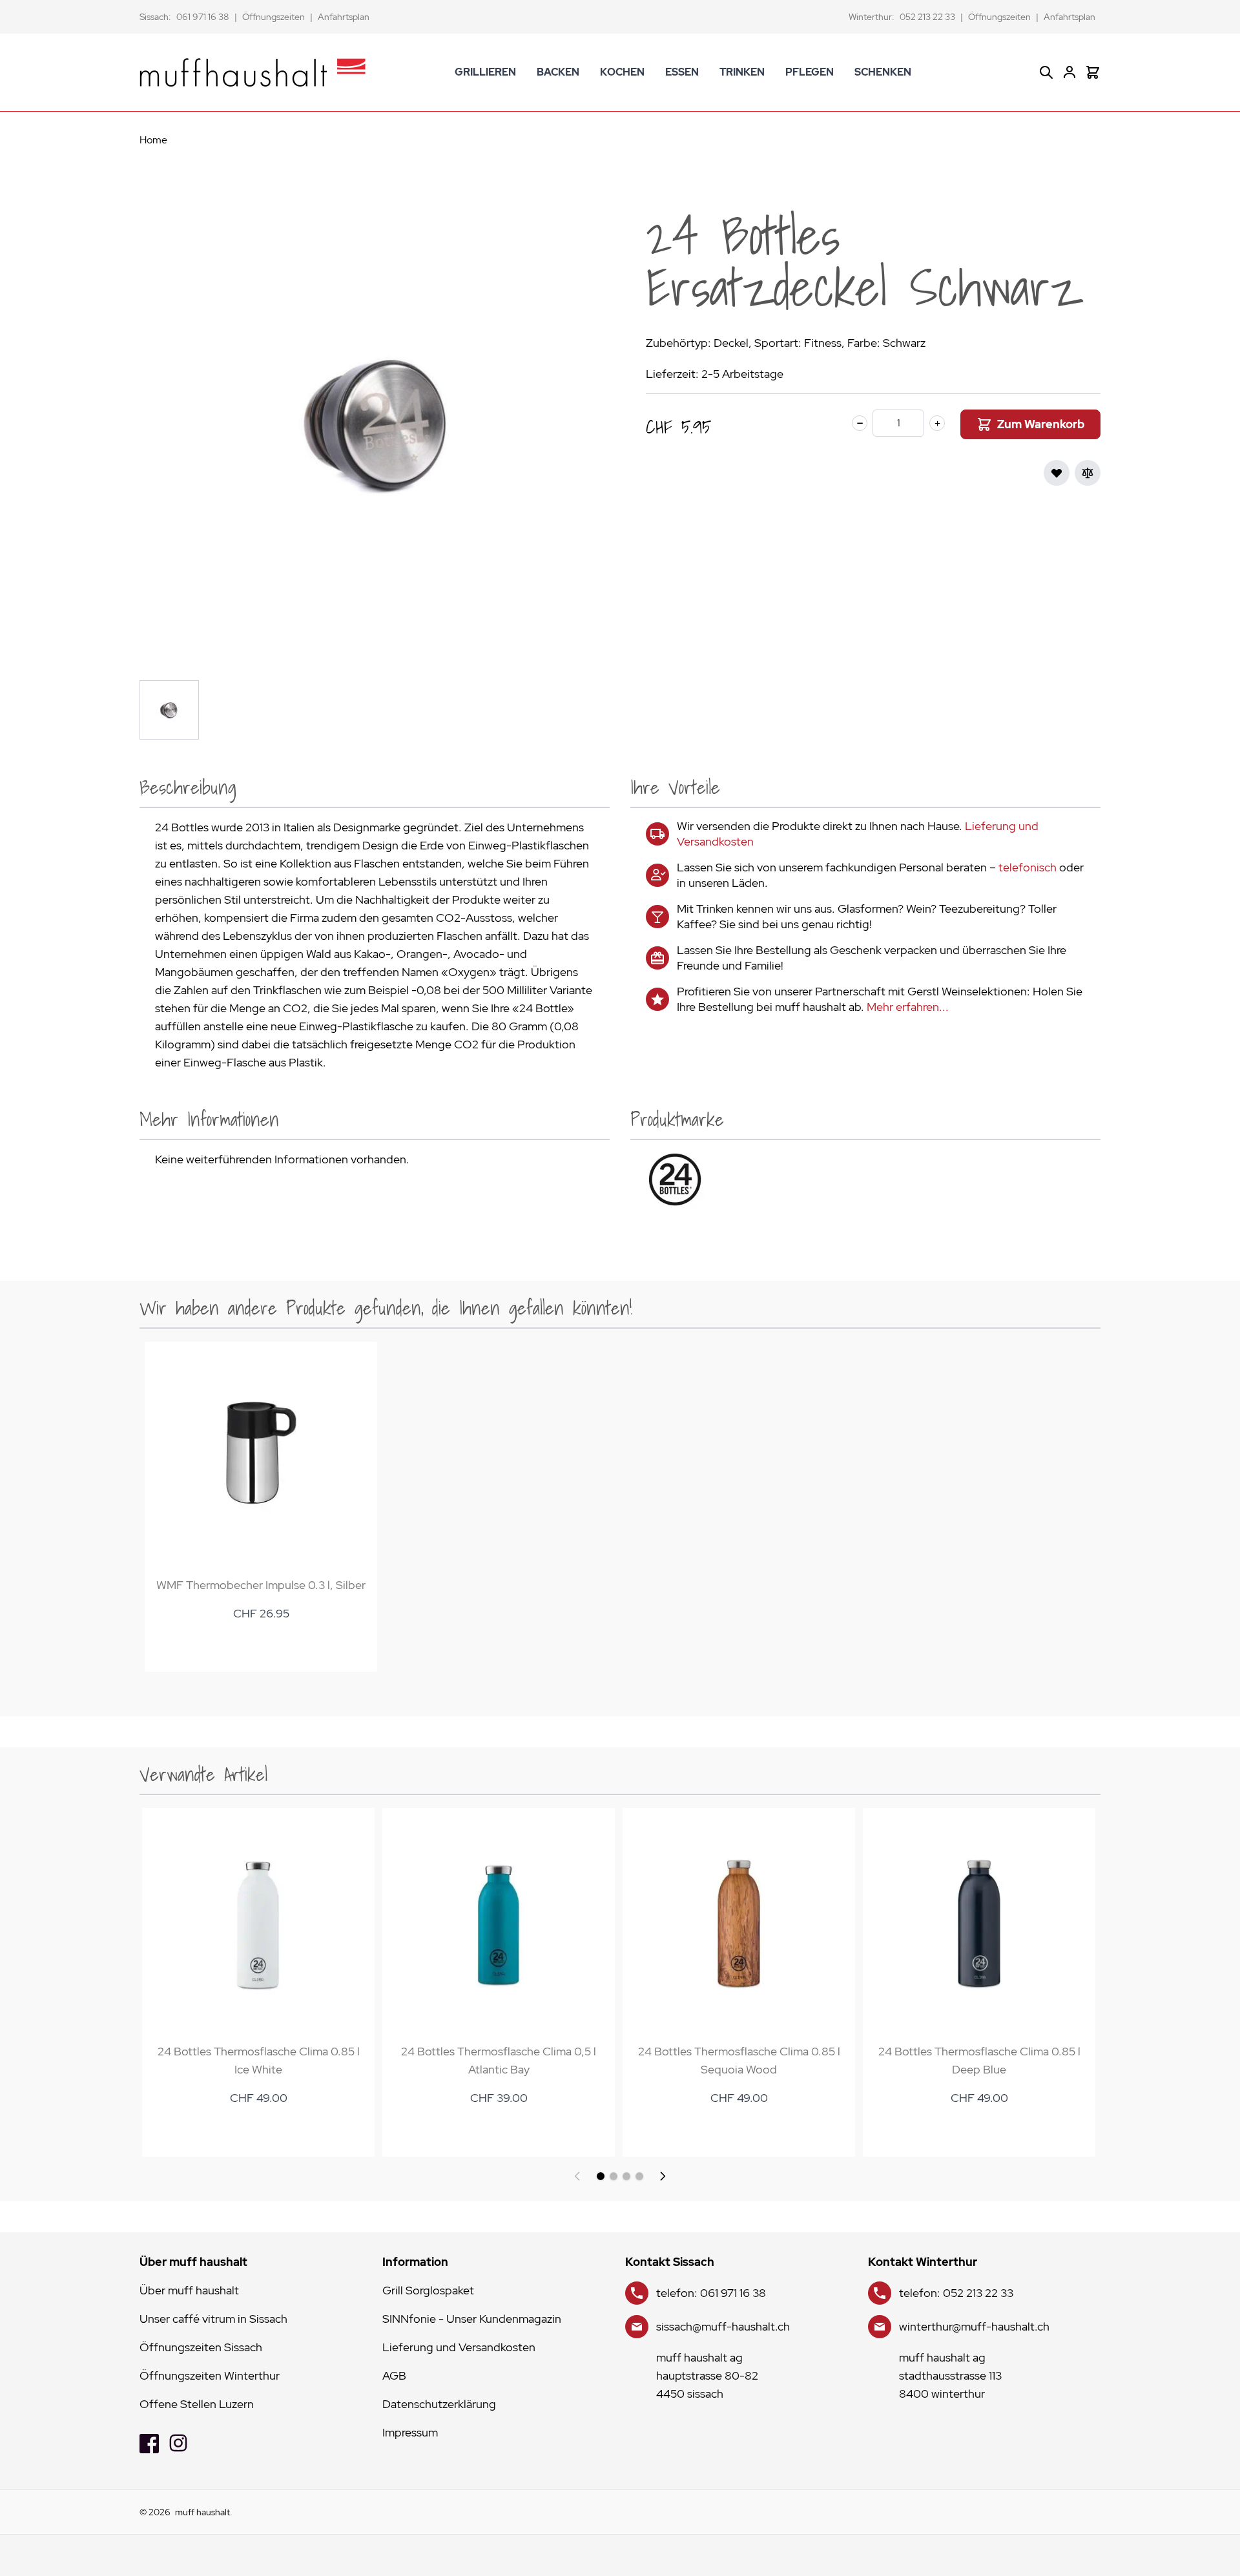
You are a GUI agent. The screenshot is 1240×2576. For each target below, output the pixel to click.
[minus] (860, 423)
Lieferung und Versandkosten (459, 2347)
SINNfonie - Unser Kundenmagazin (472, 2319)
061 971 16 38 (203, 17)
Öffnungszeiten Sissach (201, 2347)
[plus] (937, 423)
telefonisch (1028, 867)
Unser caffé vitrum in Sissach (213, 2319)
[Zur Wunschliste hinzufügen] (1057, 473)
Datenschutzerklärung (439, 2404)
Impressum (410, 2432)
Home (153, 140)
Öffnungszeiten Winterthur (210, 2375)
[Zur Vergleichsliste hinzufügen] (1088, 473)
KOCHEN (622, 72)
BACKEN (558, 72)
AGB (394, 2375)
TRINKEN (742, 72)
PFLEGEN (810, 72)
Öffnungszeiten (274, 17)
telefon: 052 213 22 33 (956, 2293)
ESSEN (682, 72)
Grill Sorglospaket (428, 2290)
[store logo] (253, 72)
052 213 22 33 (927, 17)
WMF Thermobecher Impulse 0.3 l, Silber (261, 1585)
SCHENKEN (883, 72)
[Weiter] (663, 2176)
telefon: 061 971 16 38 (711, 2293)
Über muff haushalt (189, 2290)
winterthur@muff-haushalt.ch (974, 2326)
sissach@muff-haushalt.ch (723, 2326)
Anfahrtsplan (344, 17)
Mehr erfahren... (908, 1007)
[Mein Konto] (1069, 72)
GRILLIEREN (485, 72)
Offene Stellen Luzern (197, 2404)
